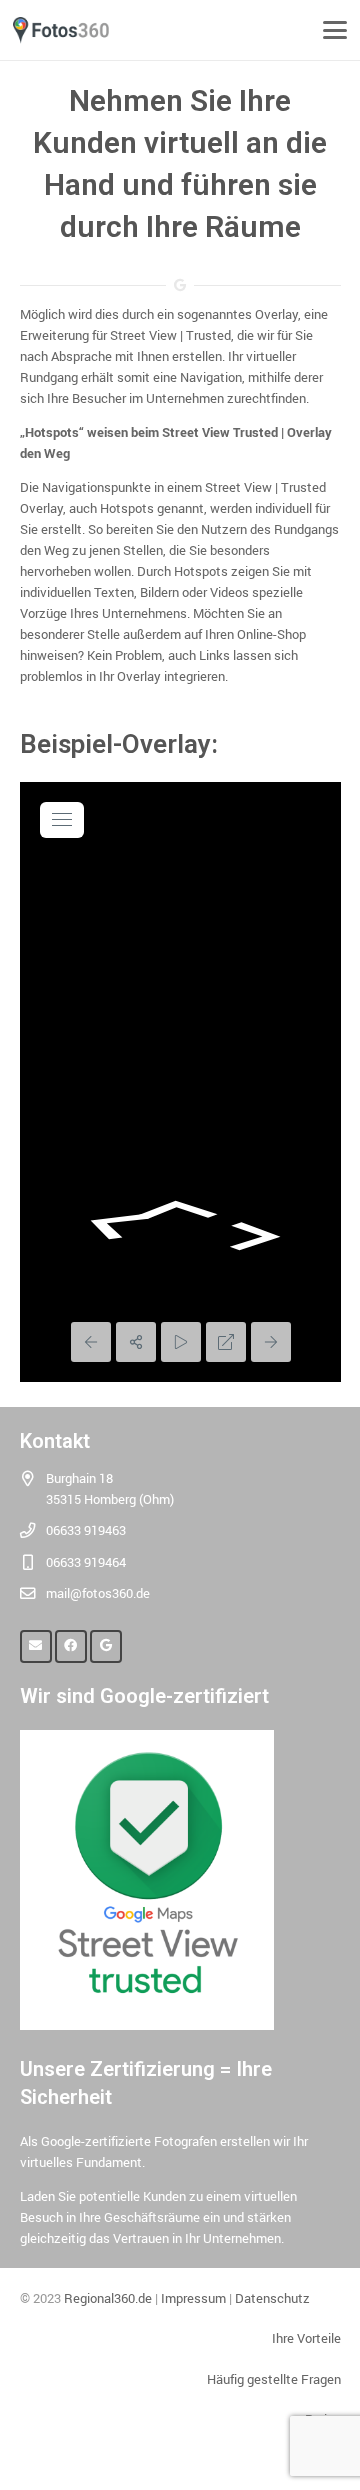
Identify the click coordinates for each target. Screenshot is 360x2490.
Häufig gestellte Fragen (274, 2379)
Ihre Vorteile (306, 2338)
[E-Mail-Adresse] (36, 1646)
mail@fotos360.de (98, 1593)
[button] (335, 30)
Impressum (193, 2298)
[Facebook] (71, 1646)
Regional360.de (108, 2298)
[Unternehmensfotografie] (61, 30)
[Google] (106, 1646)
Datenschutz (272, 2298)
